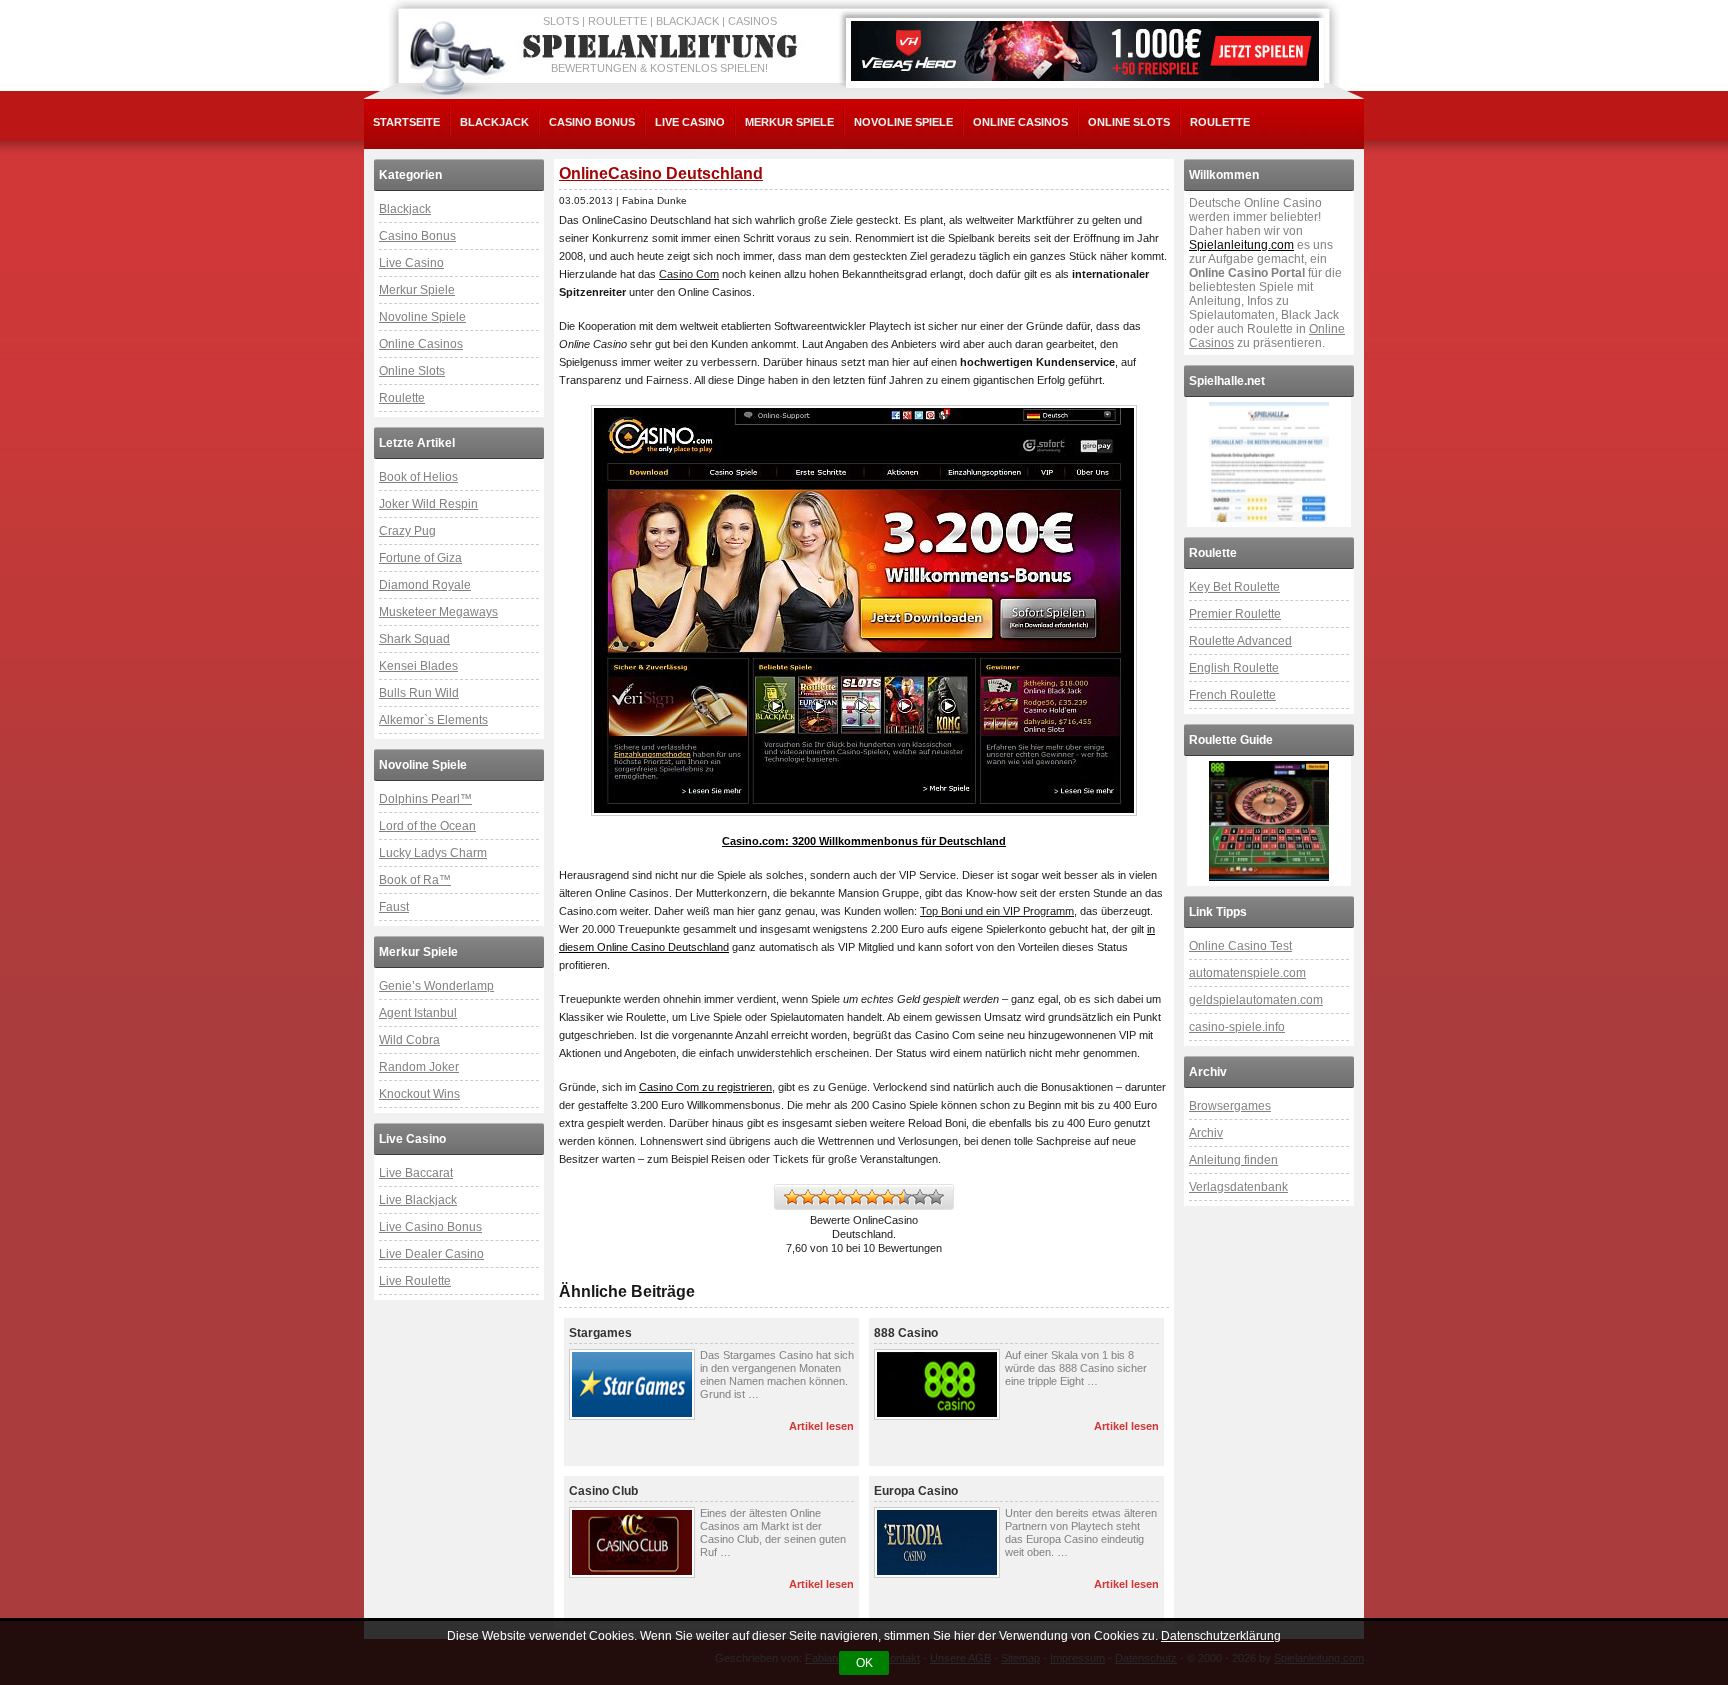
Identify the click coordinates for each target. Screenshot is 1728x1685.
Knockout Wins (419, 1094)
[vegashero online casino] (1085, 51)
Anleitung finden (1233, 1160)
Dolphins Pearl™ (425, 799)
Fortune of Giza (420, 558)
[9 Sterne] (920, 1197)
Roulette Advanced (1240, 641)
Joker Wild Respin (428, 504)
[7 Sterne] (888, 1197)
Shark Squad (414, 639)
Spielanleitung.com (1241, 245)
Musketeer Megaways (438, 612)
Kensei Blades (418, 666)
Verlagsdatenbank (1238, 1187)
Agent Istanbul (418, 1013)
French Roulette (1232, 695)
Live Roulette (415, 1281)
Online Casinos (1020, 122)
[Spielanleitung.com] (664, 47)
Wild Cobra (409, 1040)
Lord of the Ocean (427, 826)
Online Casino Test (1240, 946)
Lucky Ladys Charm (433, 853)
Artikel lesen (821, 1426)
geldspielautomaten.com (1256, 1000)
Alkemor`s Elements (433, 720)
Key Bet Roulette (1234, 587)
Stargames (600, 1333)
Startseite (406, 122)
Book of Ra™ (415, 880)
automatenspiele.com (1247, 973)
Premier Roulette (1235, 614)
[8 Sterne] (904, 1197)
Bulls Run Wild (419, 693)
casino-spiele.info (1237, 1027)
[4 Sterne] (840, 1197)
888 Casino (906, 1333)
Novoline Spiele (903, 122)
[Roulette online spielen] (1269, 821)
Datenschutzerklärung (1221, 1636)
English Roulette (1234, 668)
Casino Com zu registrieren (705, 1087)
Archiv (1206, 1133)
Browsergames (1230, 1106)
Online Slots (1129, 122)
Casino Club (603, 1491)
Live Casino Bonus (430, 1227)
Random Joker (419, 1067)
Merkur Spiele (789, 122)
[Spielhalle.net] (1269, 462)
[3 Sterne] (824, 1197)
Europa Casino (916, 1491)
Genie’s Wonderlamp (436, 986)
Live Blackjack (418, 1200)
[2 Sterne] (808, 1197)
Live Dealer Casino (431, 1254)
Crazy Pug (407, 531)
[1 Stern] (792, 1197)
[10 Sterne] (936, 1197)
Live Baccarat (416, 1173)
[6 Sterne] (872, 1197)
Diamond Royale (425, 585)
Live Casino (690, 122)
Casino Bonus (592, 122)
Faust (394, 907)
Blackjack (494, 122)
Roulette (1220, 122)
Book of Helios (418, 477)
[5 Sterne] (856, 1197)
